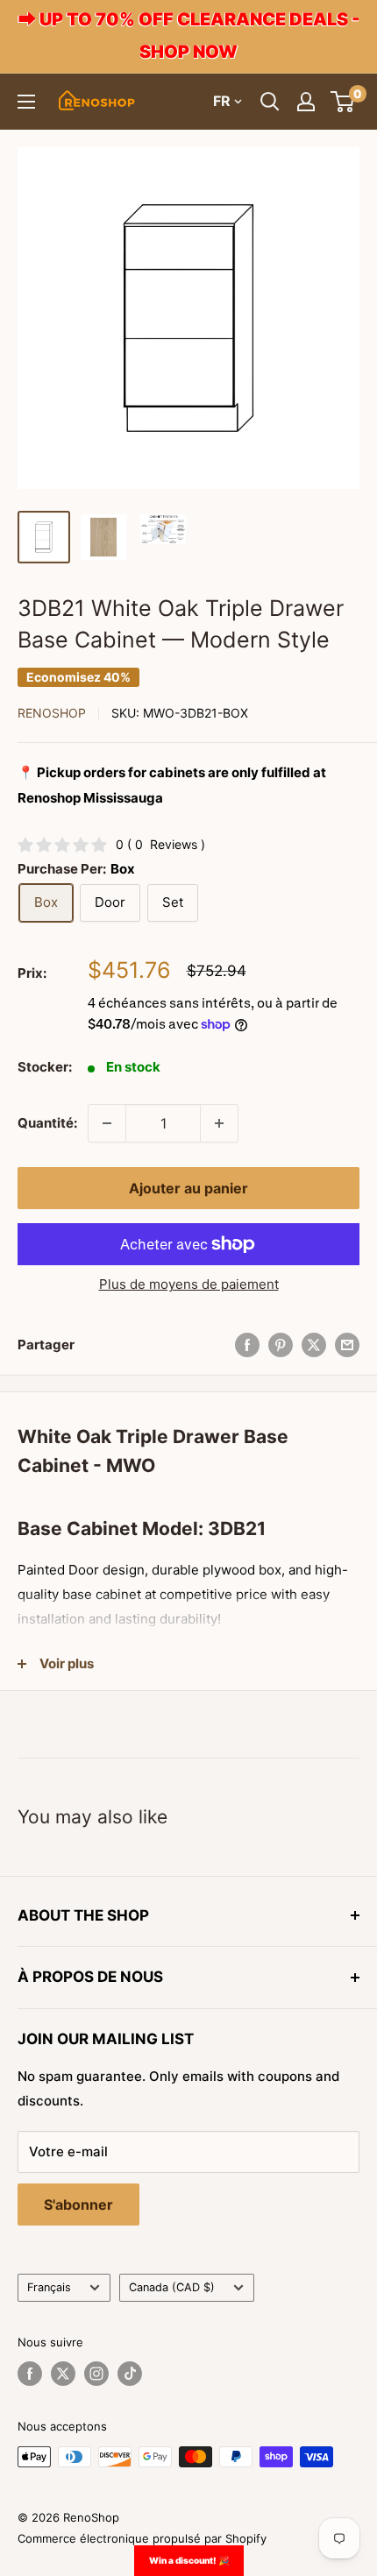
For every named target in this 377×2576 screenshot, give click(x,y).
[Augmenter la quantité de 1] (219, 1123)
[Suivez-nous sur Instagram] (96, 2374)
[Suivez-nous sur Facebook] (30, 2374)
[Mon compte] (306, 102)
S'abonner (78, 2204)
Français (49, 2287)
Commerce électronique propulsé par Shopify (142, 2538)
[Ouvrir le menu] (26, 102)
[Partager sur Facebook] (247, 1345)
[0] (343, 102)
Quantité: (47, 1123)
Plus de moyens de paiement (189, 1284)
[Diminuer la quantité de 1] (107, 1123)
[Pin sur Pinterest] (281, 1345)
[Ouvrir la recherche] (270, 102)
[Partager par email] (347, 1345)
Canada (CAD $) (172, 2287)
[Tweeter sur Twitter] (314, 1345)
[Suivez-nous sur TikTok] (130, 2374)
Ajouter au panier (188, 1188)
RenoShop (52, 713)
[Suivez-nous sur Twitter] (63, 2374)
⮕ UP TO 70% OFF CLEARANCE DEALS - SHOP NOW (189, 35)
